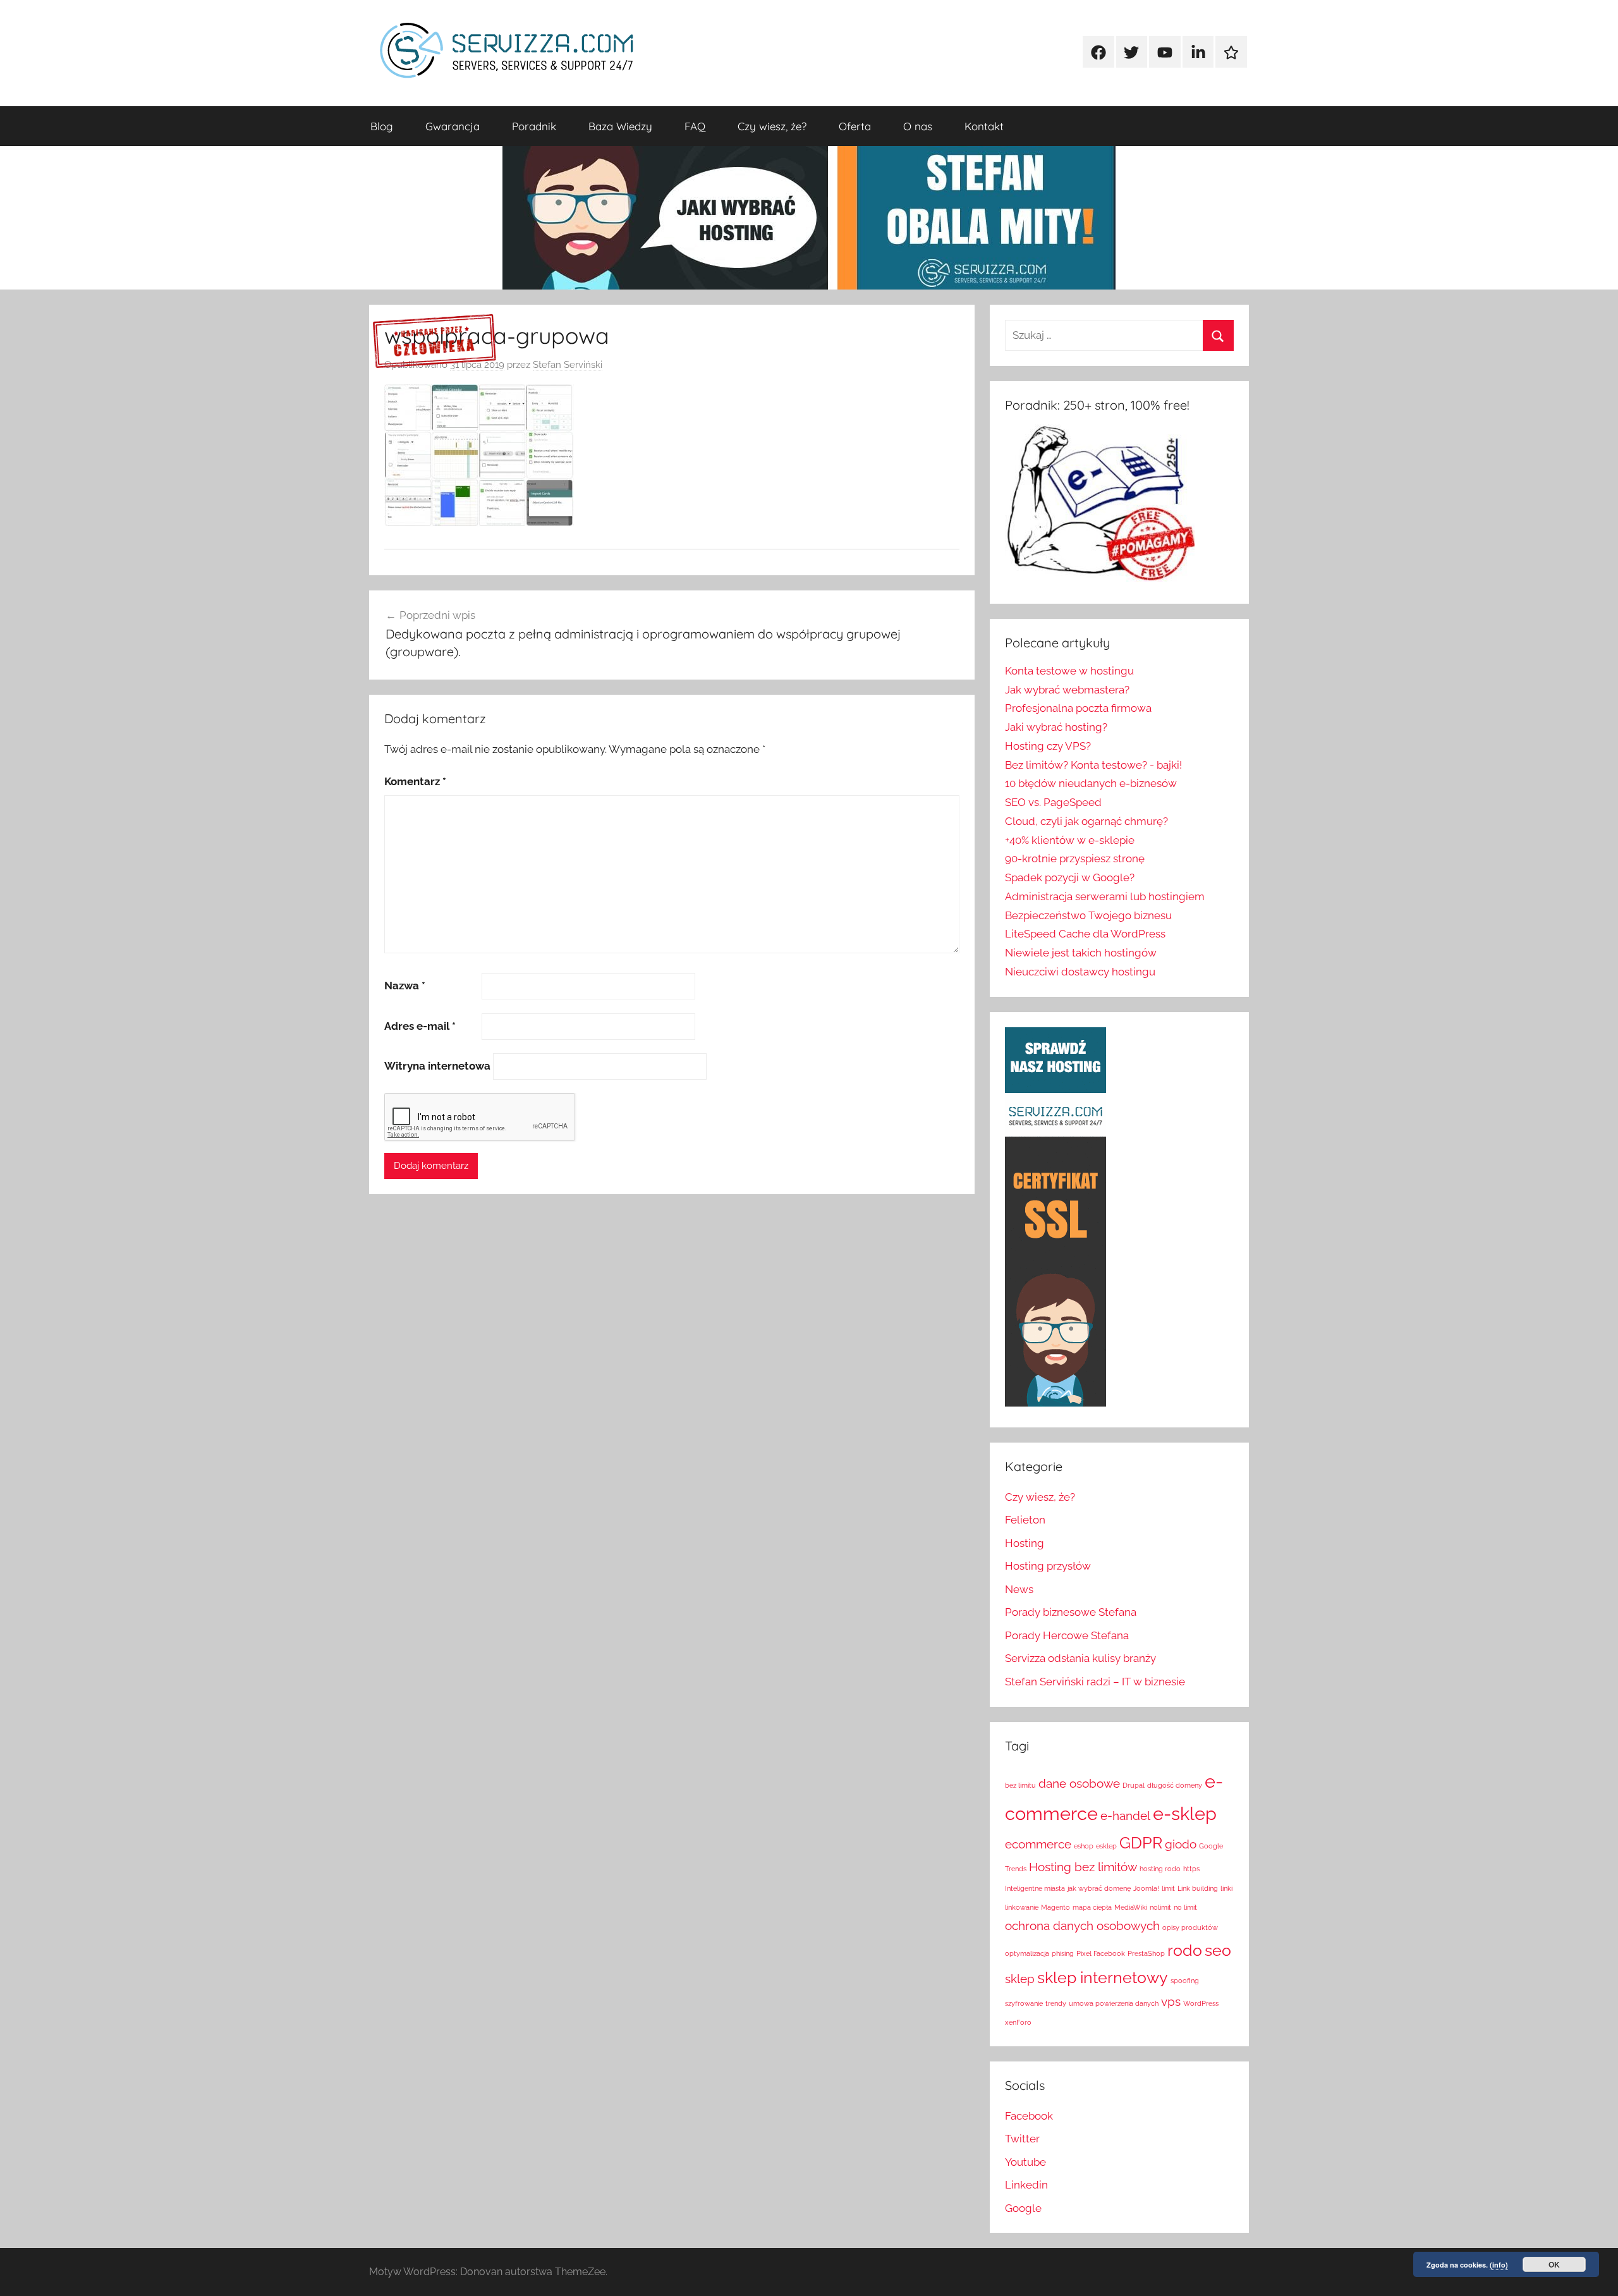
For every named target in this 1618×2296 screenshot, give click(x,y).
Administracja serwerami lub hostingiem (1105, 896)
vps (1171, 2001)
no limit (1185, 1907)
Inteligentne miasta (1035, 1888)
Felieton (1025, 1520)
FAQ (695, 126)
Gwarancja (453, 126)
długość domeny (1175, 1785)
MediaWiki (1131, 1907)
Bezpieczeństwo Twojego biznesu (1088, 915)
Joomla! (1146, 1888)
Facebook (1029, 2116)
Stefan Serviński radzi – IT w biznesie (1095, 1682)
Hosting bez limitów (1083, 1867)
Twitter (1022, 2139)
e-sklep (1185, 1813)
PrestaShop (1146, 1953)
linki (1226, 1888)
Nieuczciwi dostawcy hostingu (1080, 972)
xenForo (1018, 2022)
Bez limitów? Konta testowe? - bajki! (1093, 765)
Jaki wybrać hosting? (1056, 727)
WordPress (1201, 2003)
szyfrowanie (1024, 2003)
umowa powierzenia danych (1114, 2003)
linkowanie (1022, 1907)
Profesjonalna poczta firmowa (1078, 708)
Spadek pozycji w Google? (1070, 877)
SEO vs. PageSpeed (1053, 802)
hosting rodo (1160, 1869)
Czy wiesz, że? (772, 126)
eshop (1084, 1846)
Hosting (1025, 1543)
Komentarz (415, 781)
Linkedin (1026, 2185)
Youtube (1025, 2162)
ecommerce (1038, 1844)
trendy (1056, 2003)
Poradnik (534, 126)
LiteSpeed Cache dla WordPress (1085, 934)
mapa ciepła (1092, 1907)
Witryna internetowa (437, 1066)
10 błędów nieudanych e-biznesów (1091, 783)
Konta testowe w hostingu (1069, 671)
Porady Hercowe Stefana (1067, 1635)
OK (1554, 2264)
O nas (918, 126)
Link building (1198, 1888)
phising (1063, 1953)
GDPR (1141, 1843)
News (1019, 1589)
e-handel (1125, 1816)
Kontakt (984, 126)
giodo (1181, 1844)
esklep (1106, 1846)
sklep (1020, 1979)
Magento (1055, 1907)
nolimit (1160, 1907)
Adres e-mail (420, 1026)
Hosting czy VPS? (1048, 746)
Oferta (855, 126)
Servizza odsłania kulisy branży (1080, 1658)
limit (1168, 1888)
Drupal (1134, 1785)
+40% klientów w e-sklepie (1070, 840)
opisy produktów (1190, 1927)
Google (1023, 2208)
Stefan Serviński (568, 365)
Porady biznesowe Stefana (1071, 1612)
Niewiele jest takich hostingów (1081, 953)
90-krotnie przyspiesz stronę (1075, 858)
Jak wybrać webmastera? (1067, 690)
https (1191, 1869)
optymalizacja (1027, 1953)
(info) (1499, 2265)
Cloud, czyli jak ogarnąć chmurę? (1086, 821)
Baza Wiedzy (620, 126)
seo (1218, 1951)
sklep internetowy (1103, 1978)
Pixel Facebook (1101, 1953)
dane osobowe (1079, 1783)
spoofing (1185, 1981)
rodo (1185, 1951)
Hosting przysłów (1048, 1566)
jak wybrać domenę (1099, 1888)
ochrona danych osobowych (1082, 1926)
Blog (382, 126)
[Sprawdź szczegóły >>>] (435, 342)
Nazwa (405, 986)
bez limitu (1020, 1785)
